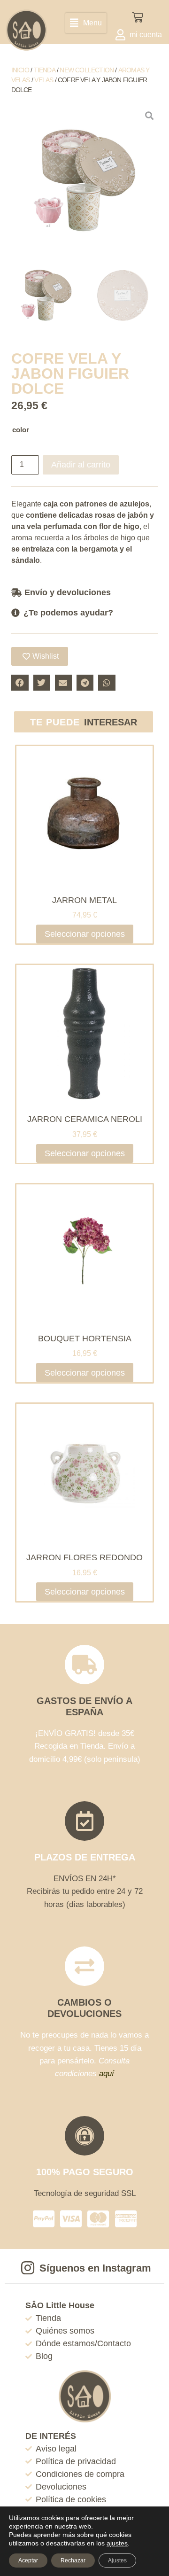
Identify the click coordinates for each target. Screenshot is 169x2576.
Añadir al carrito (81, 465)
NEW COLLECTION (87, 70)
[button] (86, 23)
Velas (44, 80)
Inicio (20, 70)
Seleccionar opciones (85, 934)
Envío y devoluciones (68, 592)
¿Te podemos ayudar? (68, 613)
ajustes (117, 2543)
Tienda (45, 70)
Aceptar (28, 2560)
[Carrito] (138, 17)
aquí (107, 2074)
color (21, 430)
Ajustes (117, 2560)
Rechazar (73, 2560)
